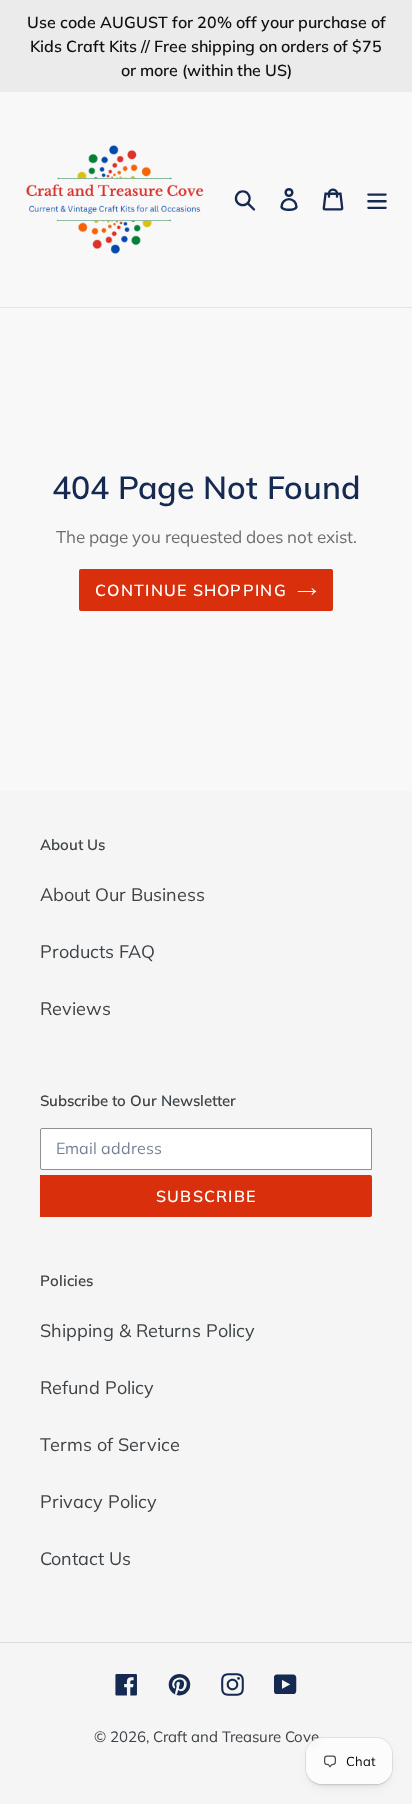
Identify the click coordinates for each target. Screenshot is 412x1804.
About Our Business (122, 894)
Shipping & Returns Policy (147, 1330)
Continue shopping (191, 590)
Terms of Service (110, 1444)
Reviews (75, 1008)
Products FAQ (97, 951)
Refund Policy (97, 1387)
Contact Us (85, 1558)
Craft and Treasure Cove (236, 1736)
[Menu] (377, 199)
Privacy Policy (98, 1501)
